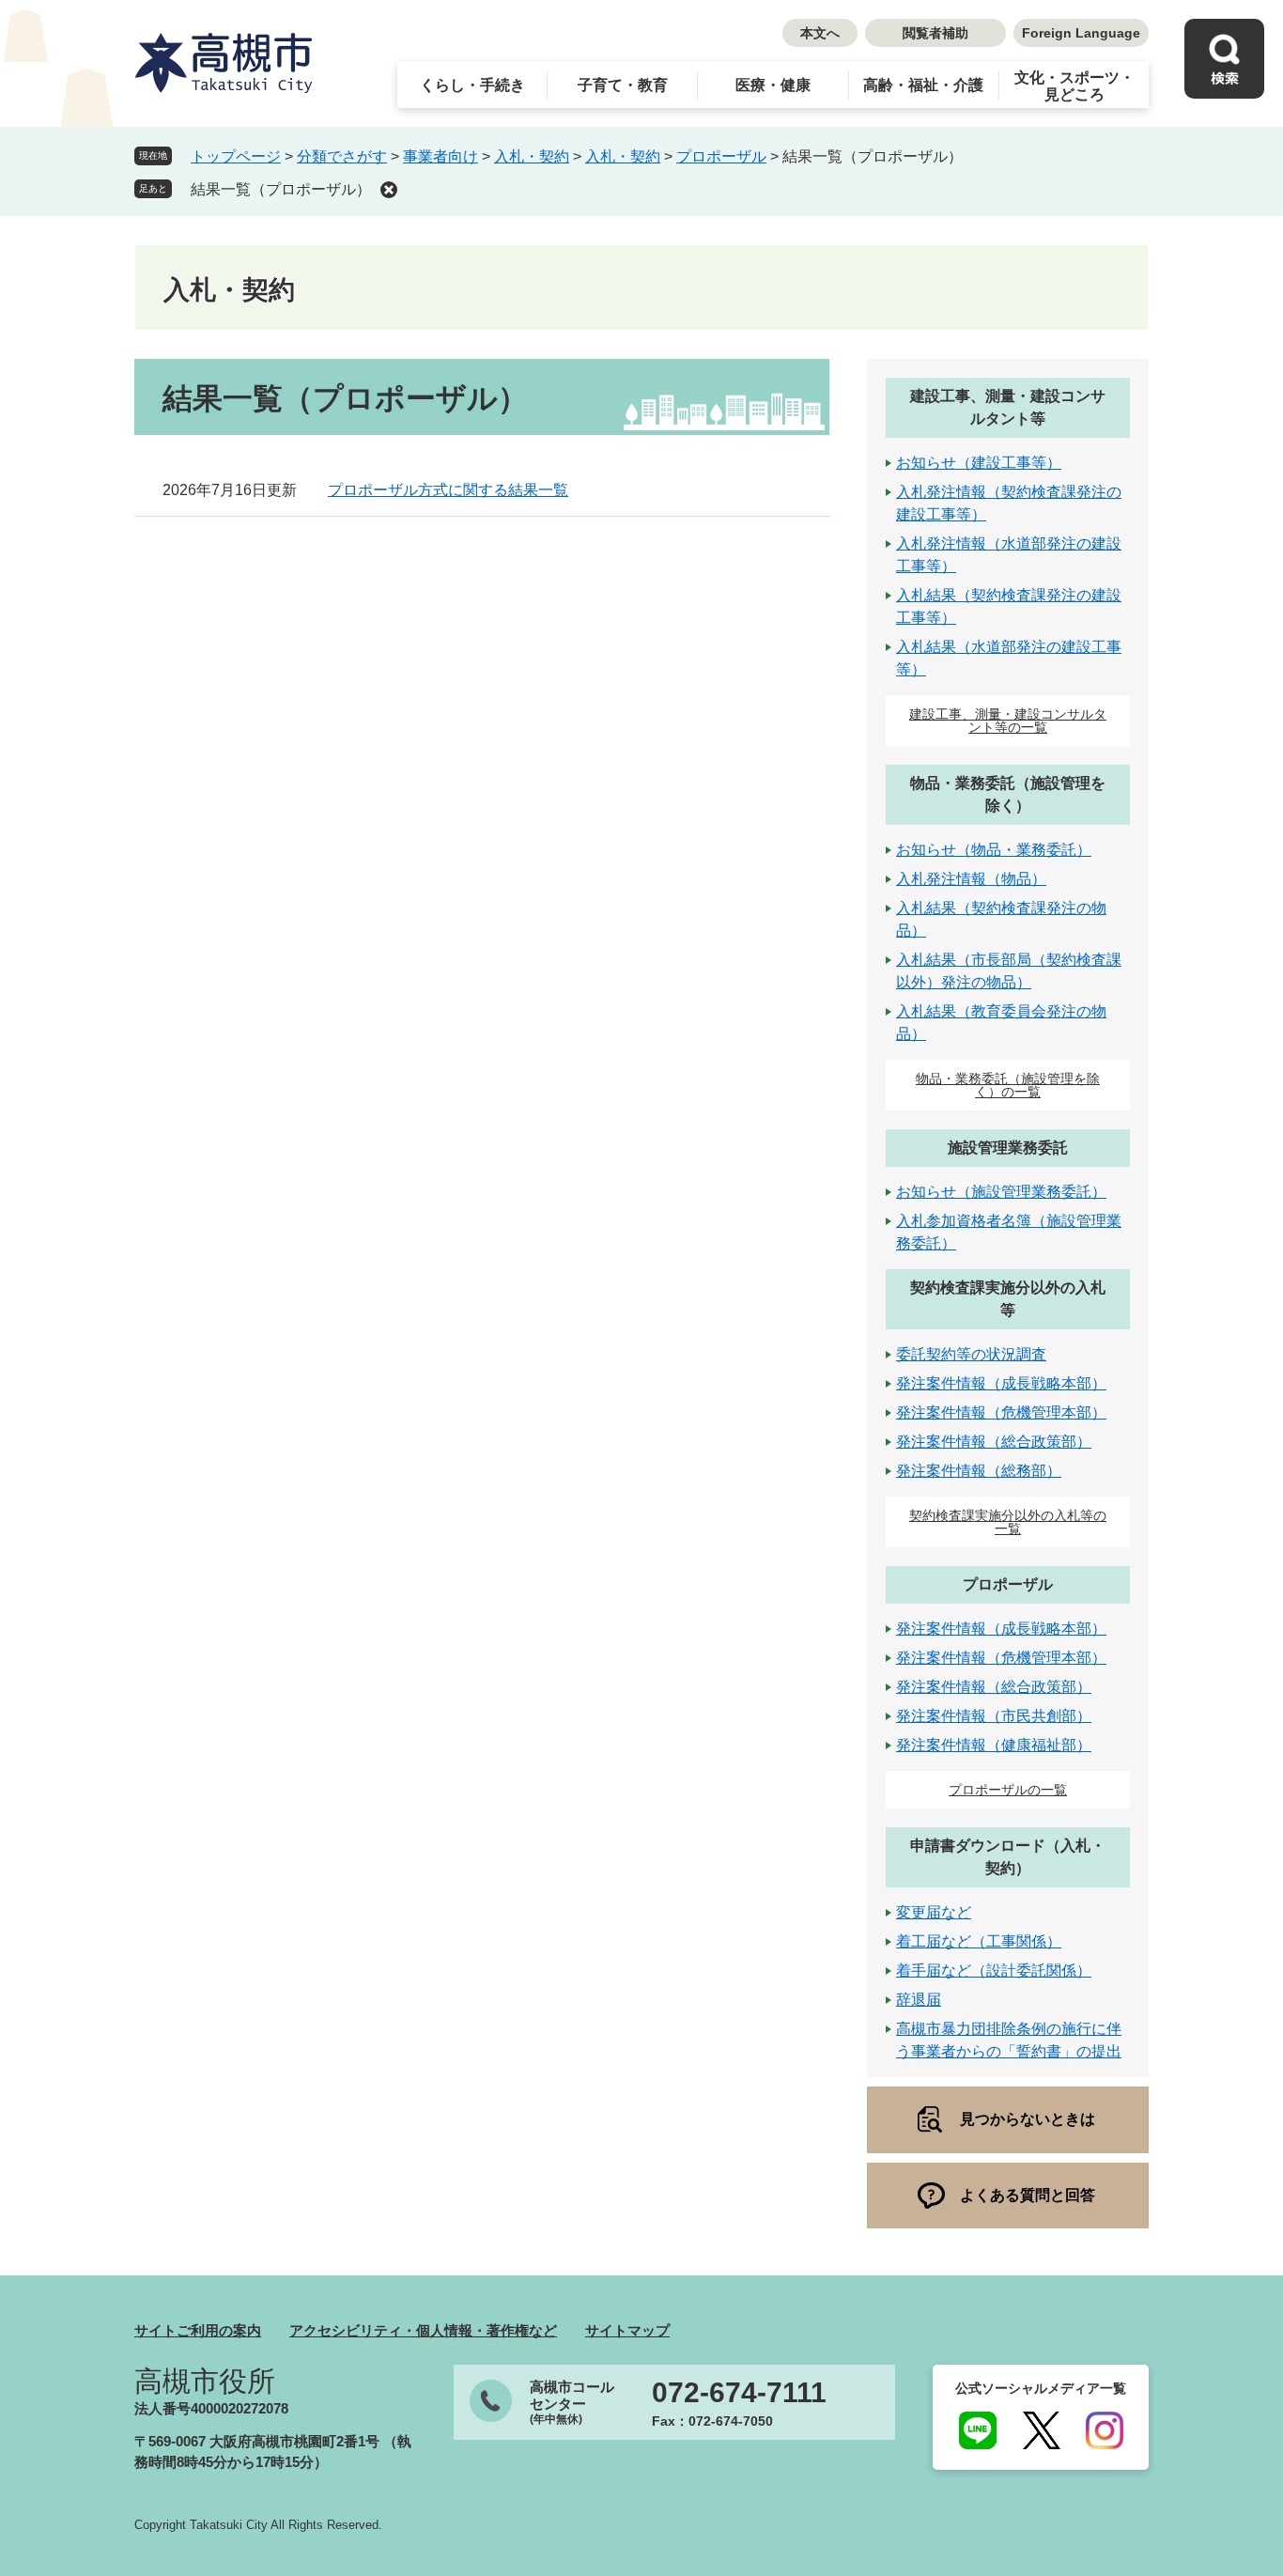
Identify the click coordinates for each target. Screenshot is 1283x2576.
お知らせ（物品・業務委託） (994, 850)
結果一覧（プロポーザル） (281, 189)
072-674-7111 (739, 2393)
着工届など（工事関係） (979, 1941)
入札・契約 (532, 156)
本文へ (820, 33)
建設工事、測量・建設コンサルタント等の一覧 (1008, 721)
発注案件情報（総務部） (979, 1471)
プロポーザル (721, 156)
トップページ (236, 156)
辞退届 (919, 2000)
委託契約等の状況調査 (971, 1354)
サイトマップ (627, 2330)
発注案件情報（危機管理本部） (1001, 1412)
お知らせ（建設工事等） (979, 463)
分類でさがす (342, 156)
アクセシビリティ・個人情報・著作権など (423, 2330)
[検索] (1224, 59)
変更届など (934, 1912)
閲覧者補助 (935, 33)
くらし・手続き (472, 85)
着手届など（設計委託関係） (994, 1971)
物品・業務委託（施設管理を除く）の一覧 (1008, 1085)
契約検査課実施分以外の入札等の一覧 (1008, 1522)
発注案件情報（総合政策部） (994, 1442)
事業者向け (441, 156)
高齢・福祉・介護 (923, 85)
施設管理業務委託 (1008, 1148)
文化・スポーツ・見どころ (1074, 86)
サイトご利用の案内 (198, 2330)
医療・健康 (773, 85)
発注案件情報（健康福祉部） (994, 1745)
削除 (389, 190)
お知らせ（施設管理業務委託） (1001, 1192)
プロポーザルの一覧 (1008, 1790)
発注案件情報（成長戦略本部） (1001, 1383)
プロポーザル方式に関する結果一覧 (448, 490)
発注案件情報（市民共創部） (994, 1716)
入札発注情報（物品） (971, 879)
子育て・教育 (623, 85)
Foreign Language (1081, 33)
